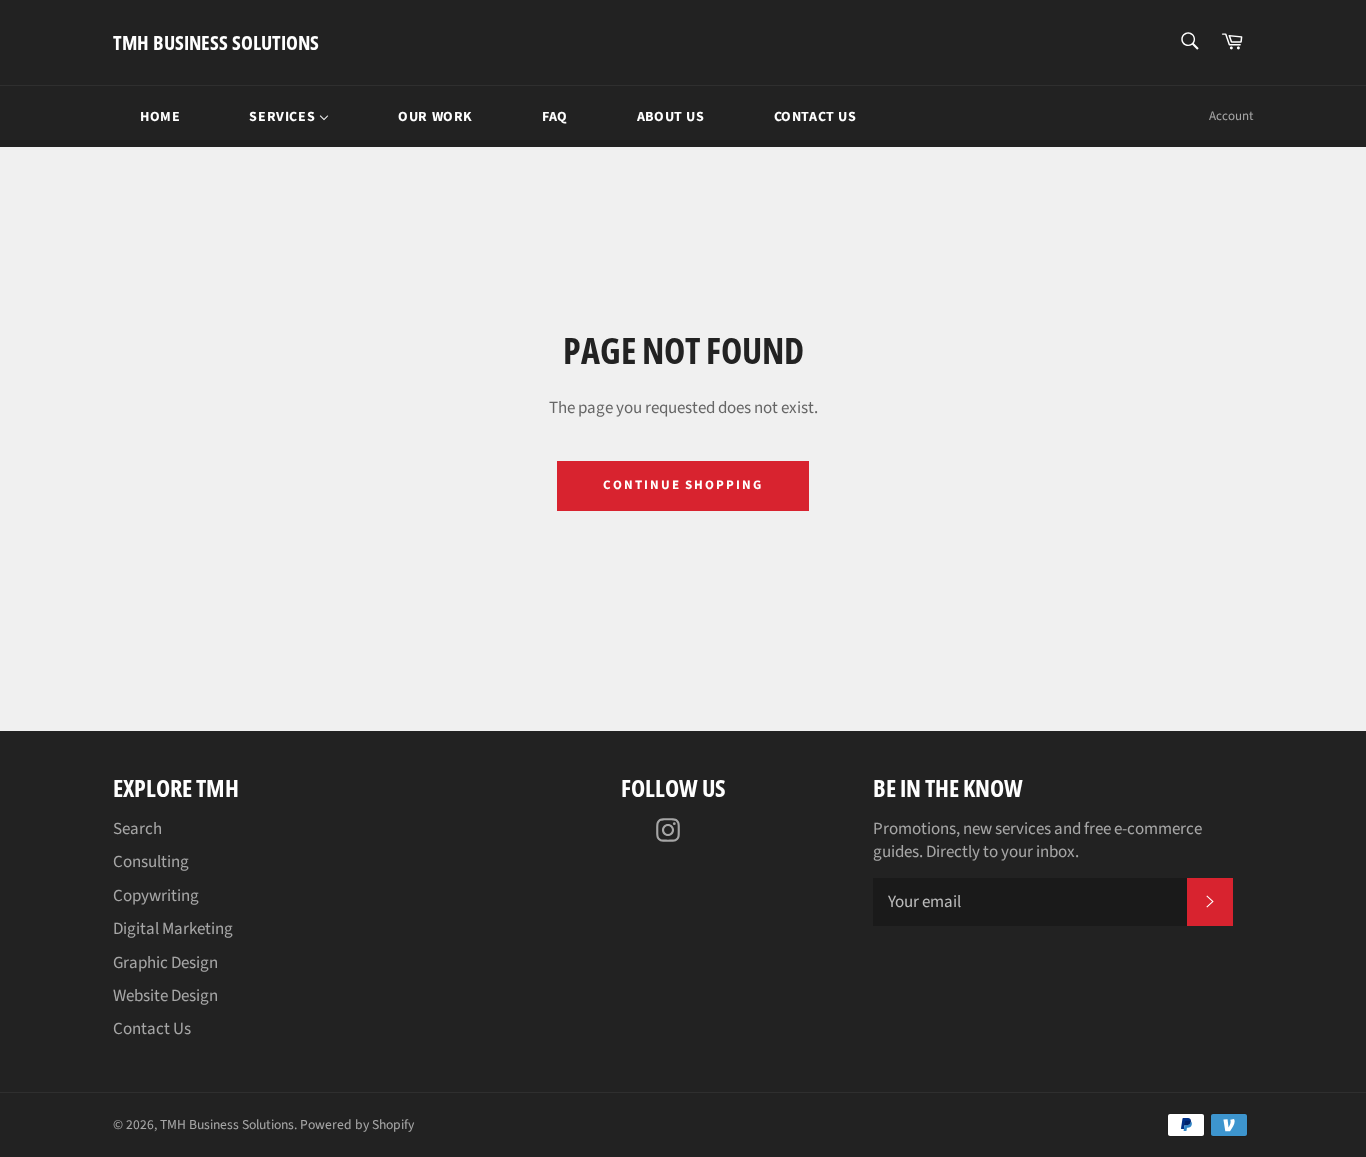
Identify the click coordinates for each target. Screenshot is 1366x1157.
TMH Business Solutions (216, 42)
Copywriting (156, 896)
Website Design (165, 996)
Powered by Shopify (357, 1124)
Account (1231, 116)
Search (137, 829)
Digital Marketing (173, 929)
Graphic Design (165, 963)
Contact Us (152, 1029)
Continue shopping (683, 485)
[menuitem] (147, 116)
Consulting (151, 862)
